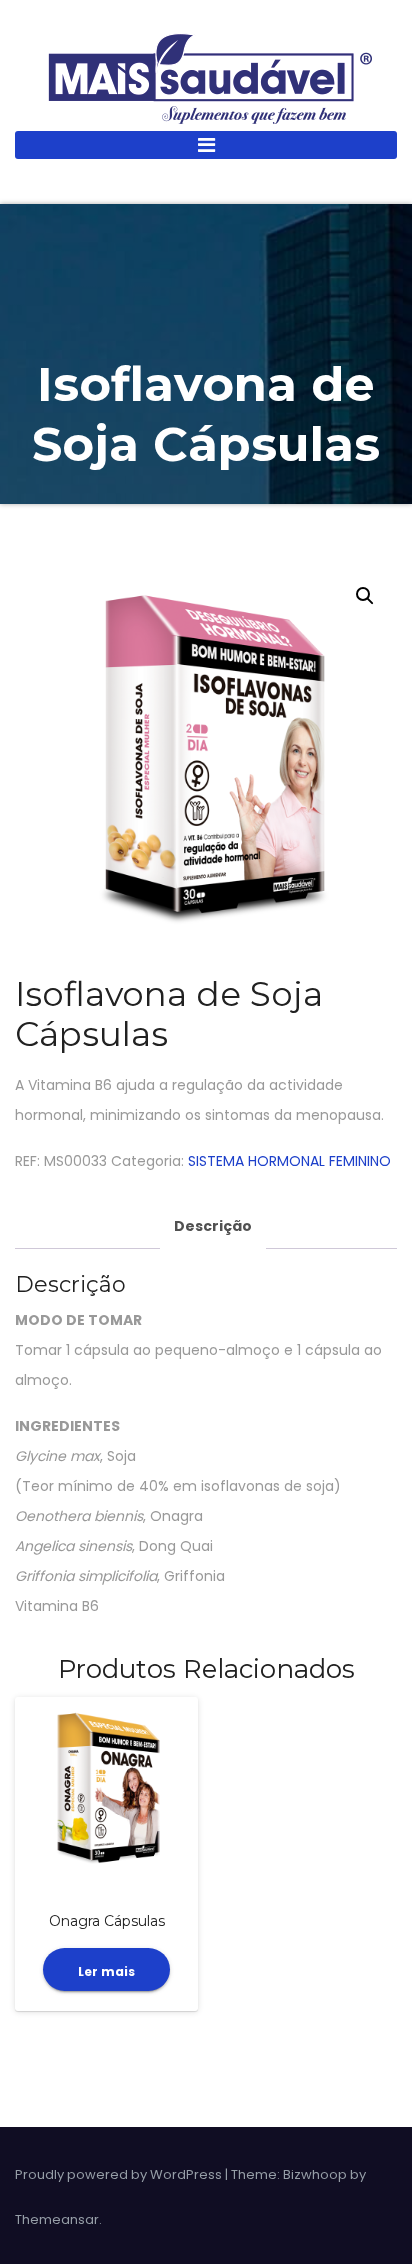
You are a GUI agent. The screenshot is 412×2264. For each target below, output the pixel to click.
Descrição (213, 1226)
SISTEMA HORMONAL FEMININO (289, 1161)
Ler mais (106, 1971)
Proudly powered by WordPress (120, 2174)
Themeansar (57, 2219)
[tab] (213, 1226)
